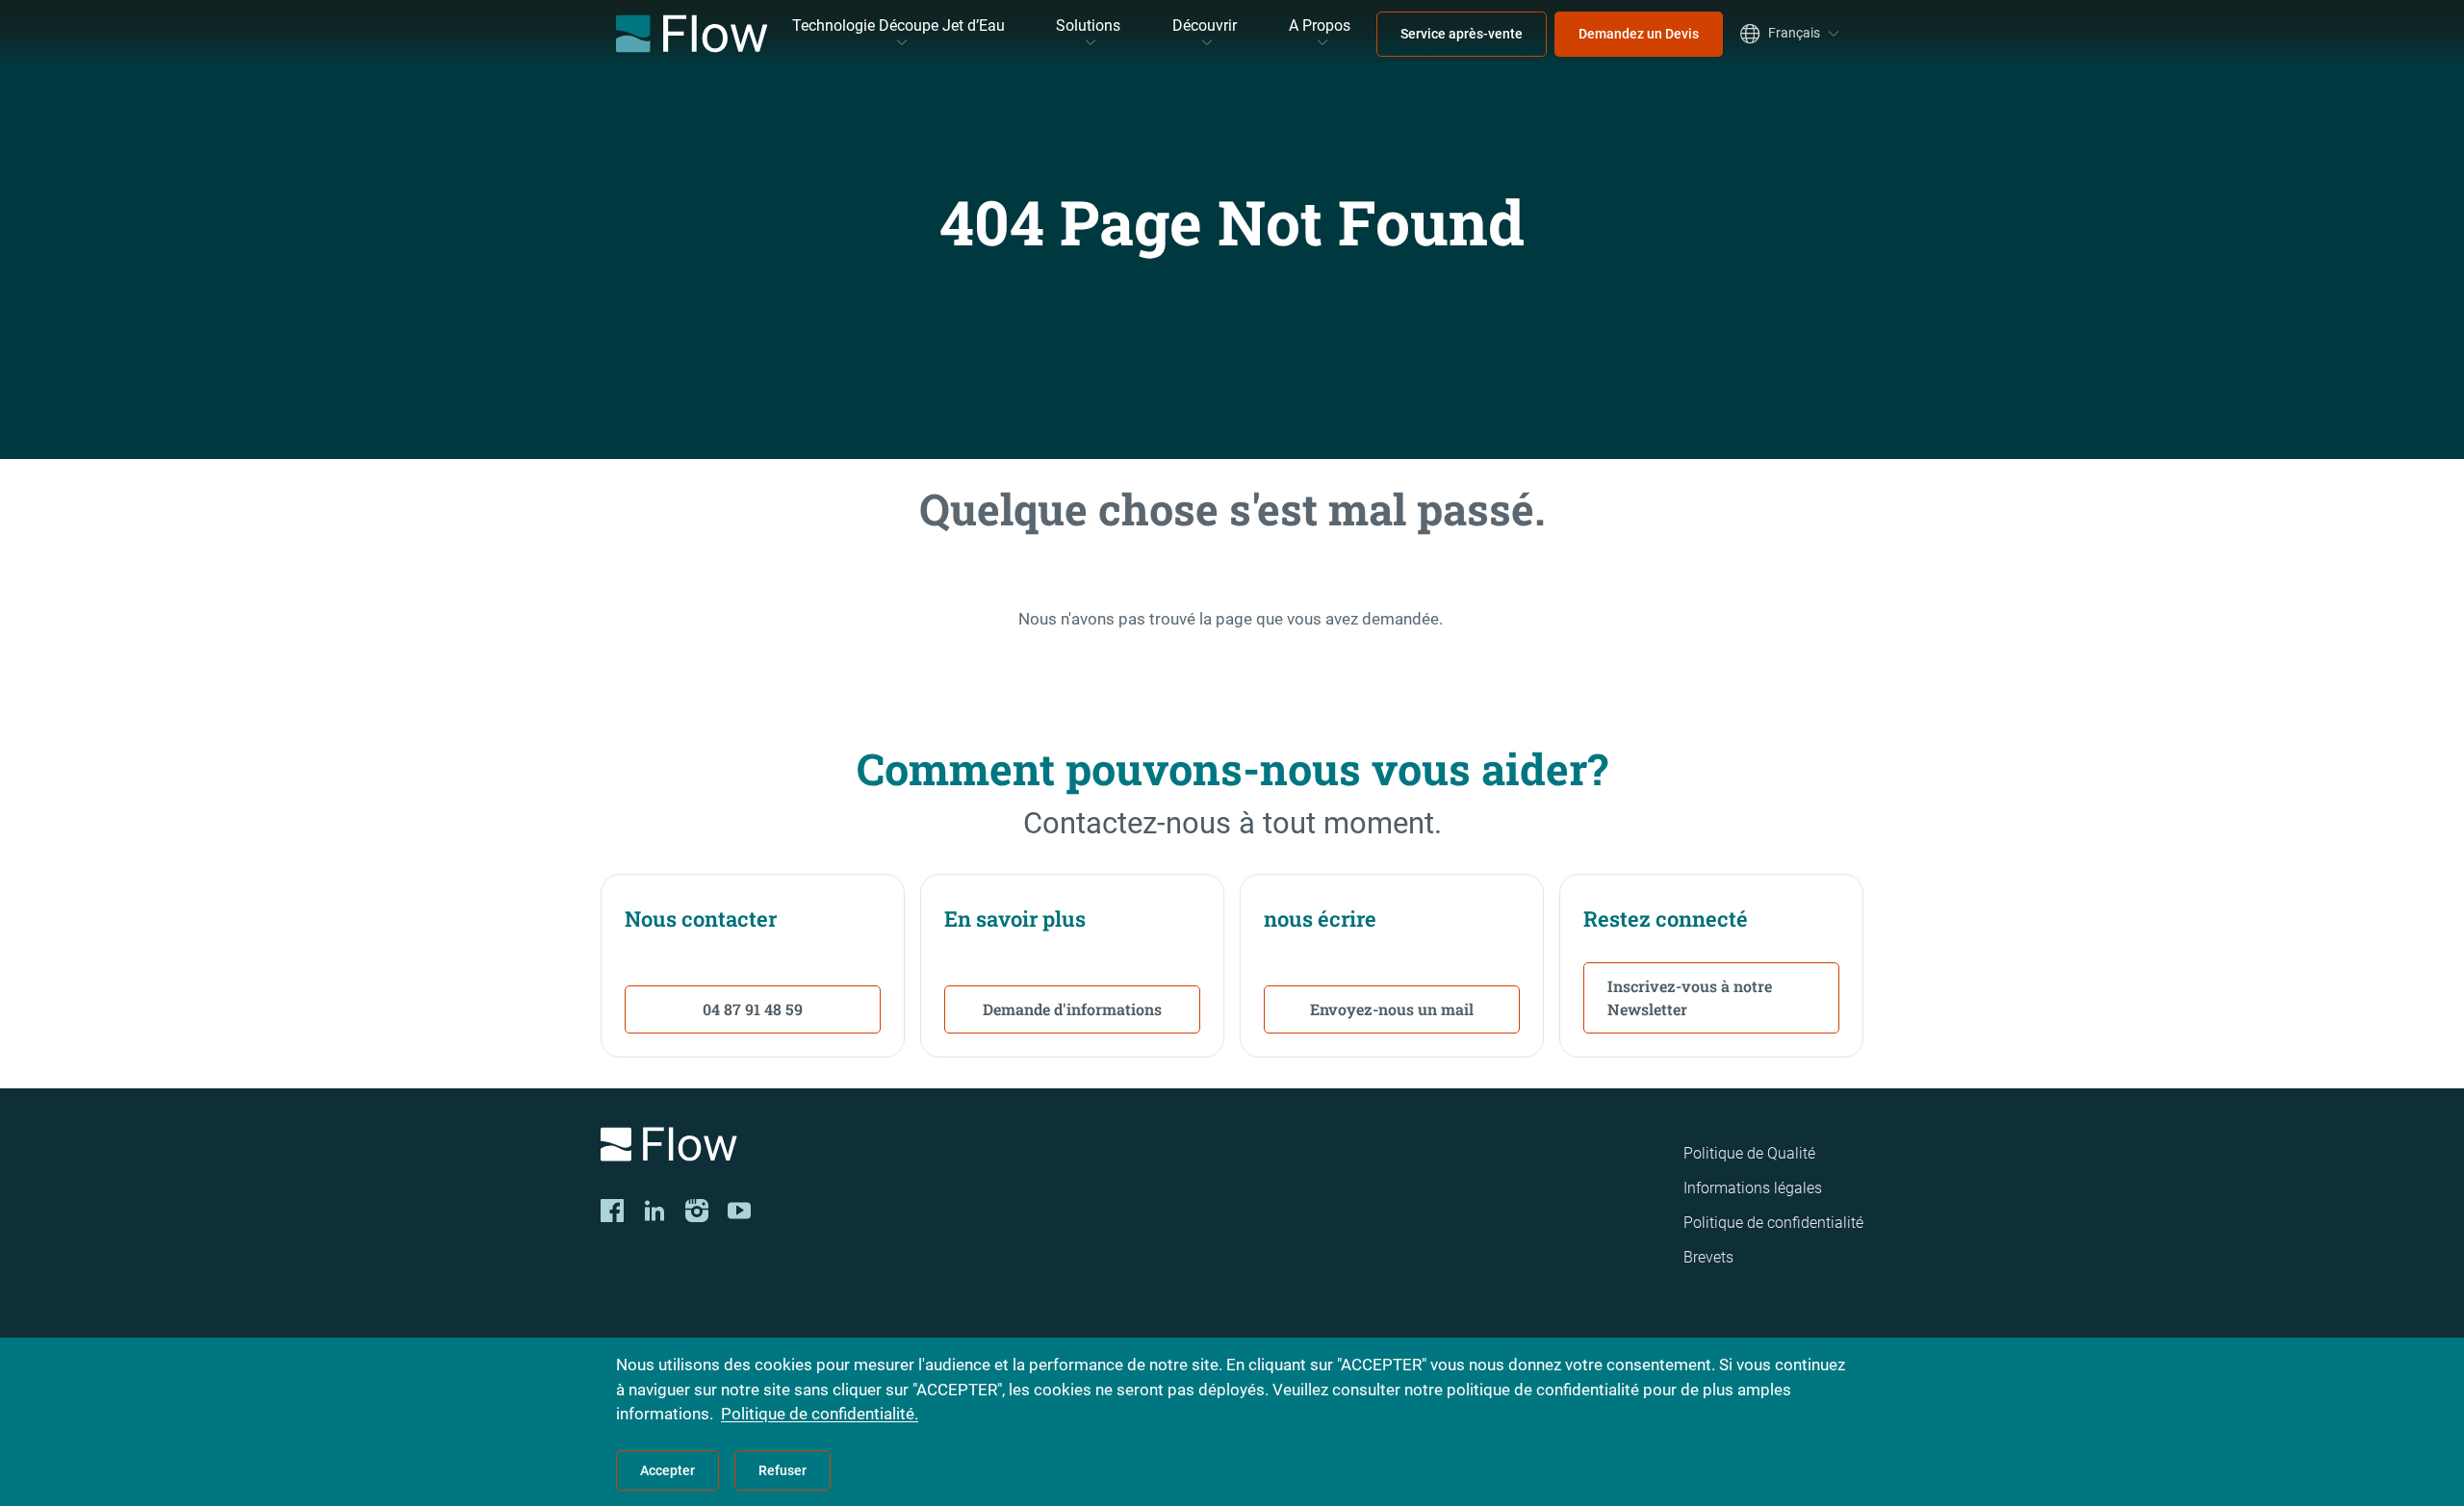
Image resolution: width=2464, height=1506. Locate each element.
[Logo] (847, 1148)
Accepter (667, 1470)
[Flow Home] (692, 34)
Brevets (1708, 1257)
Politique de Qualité (1749, 1153)
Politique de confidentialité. (820, 1414)
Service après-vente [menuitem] (1462, 34)
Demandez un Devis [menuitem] (1639, 34)
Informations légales (1753, 1188)
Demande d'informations (1072, 1009)
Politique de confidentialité (1773, 1223)
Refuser (783, 1470)
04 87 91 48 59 (753, 1009)
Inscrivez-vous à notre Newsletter (1690, 997)
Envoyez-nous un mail (1392, 1009)
